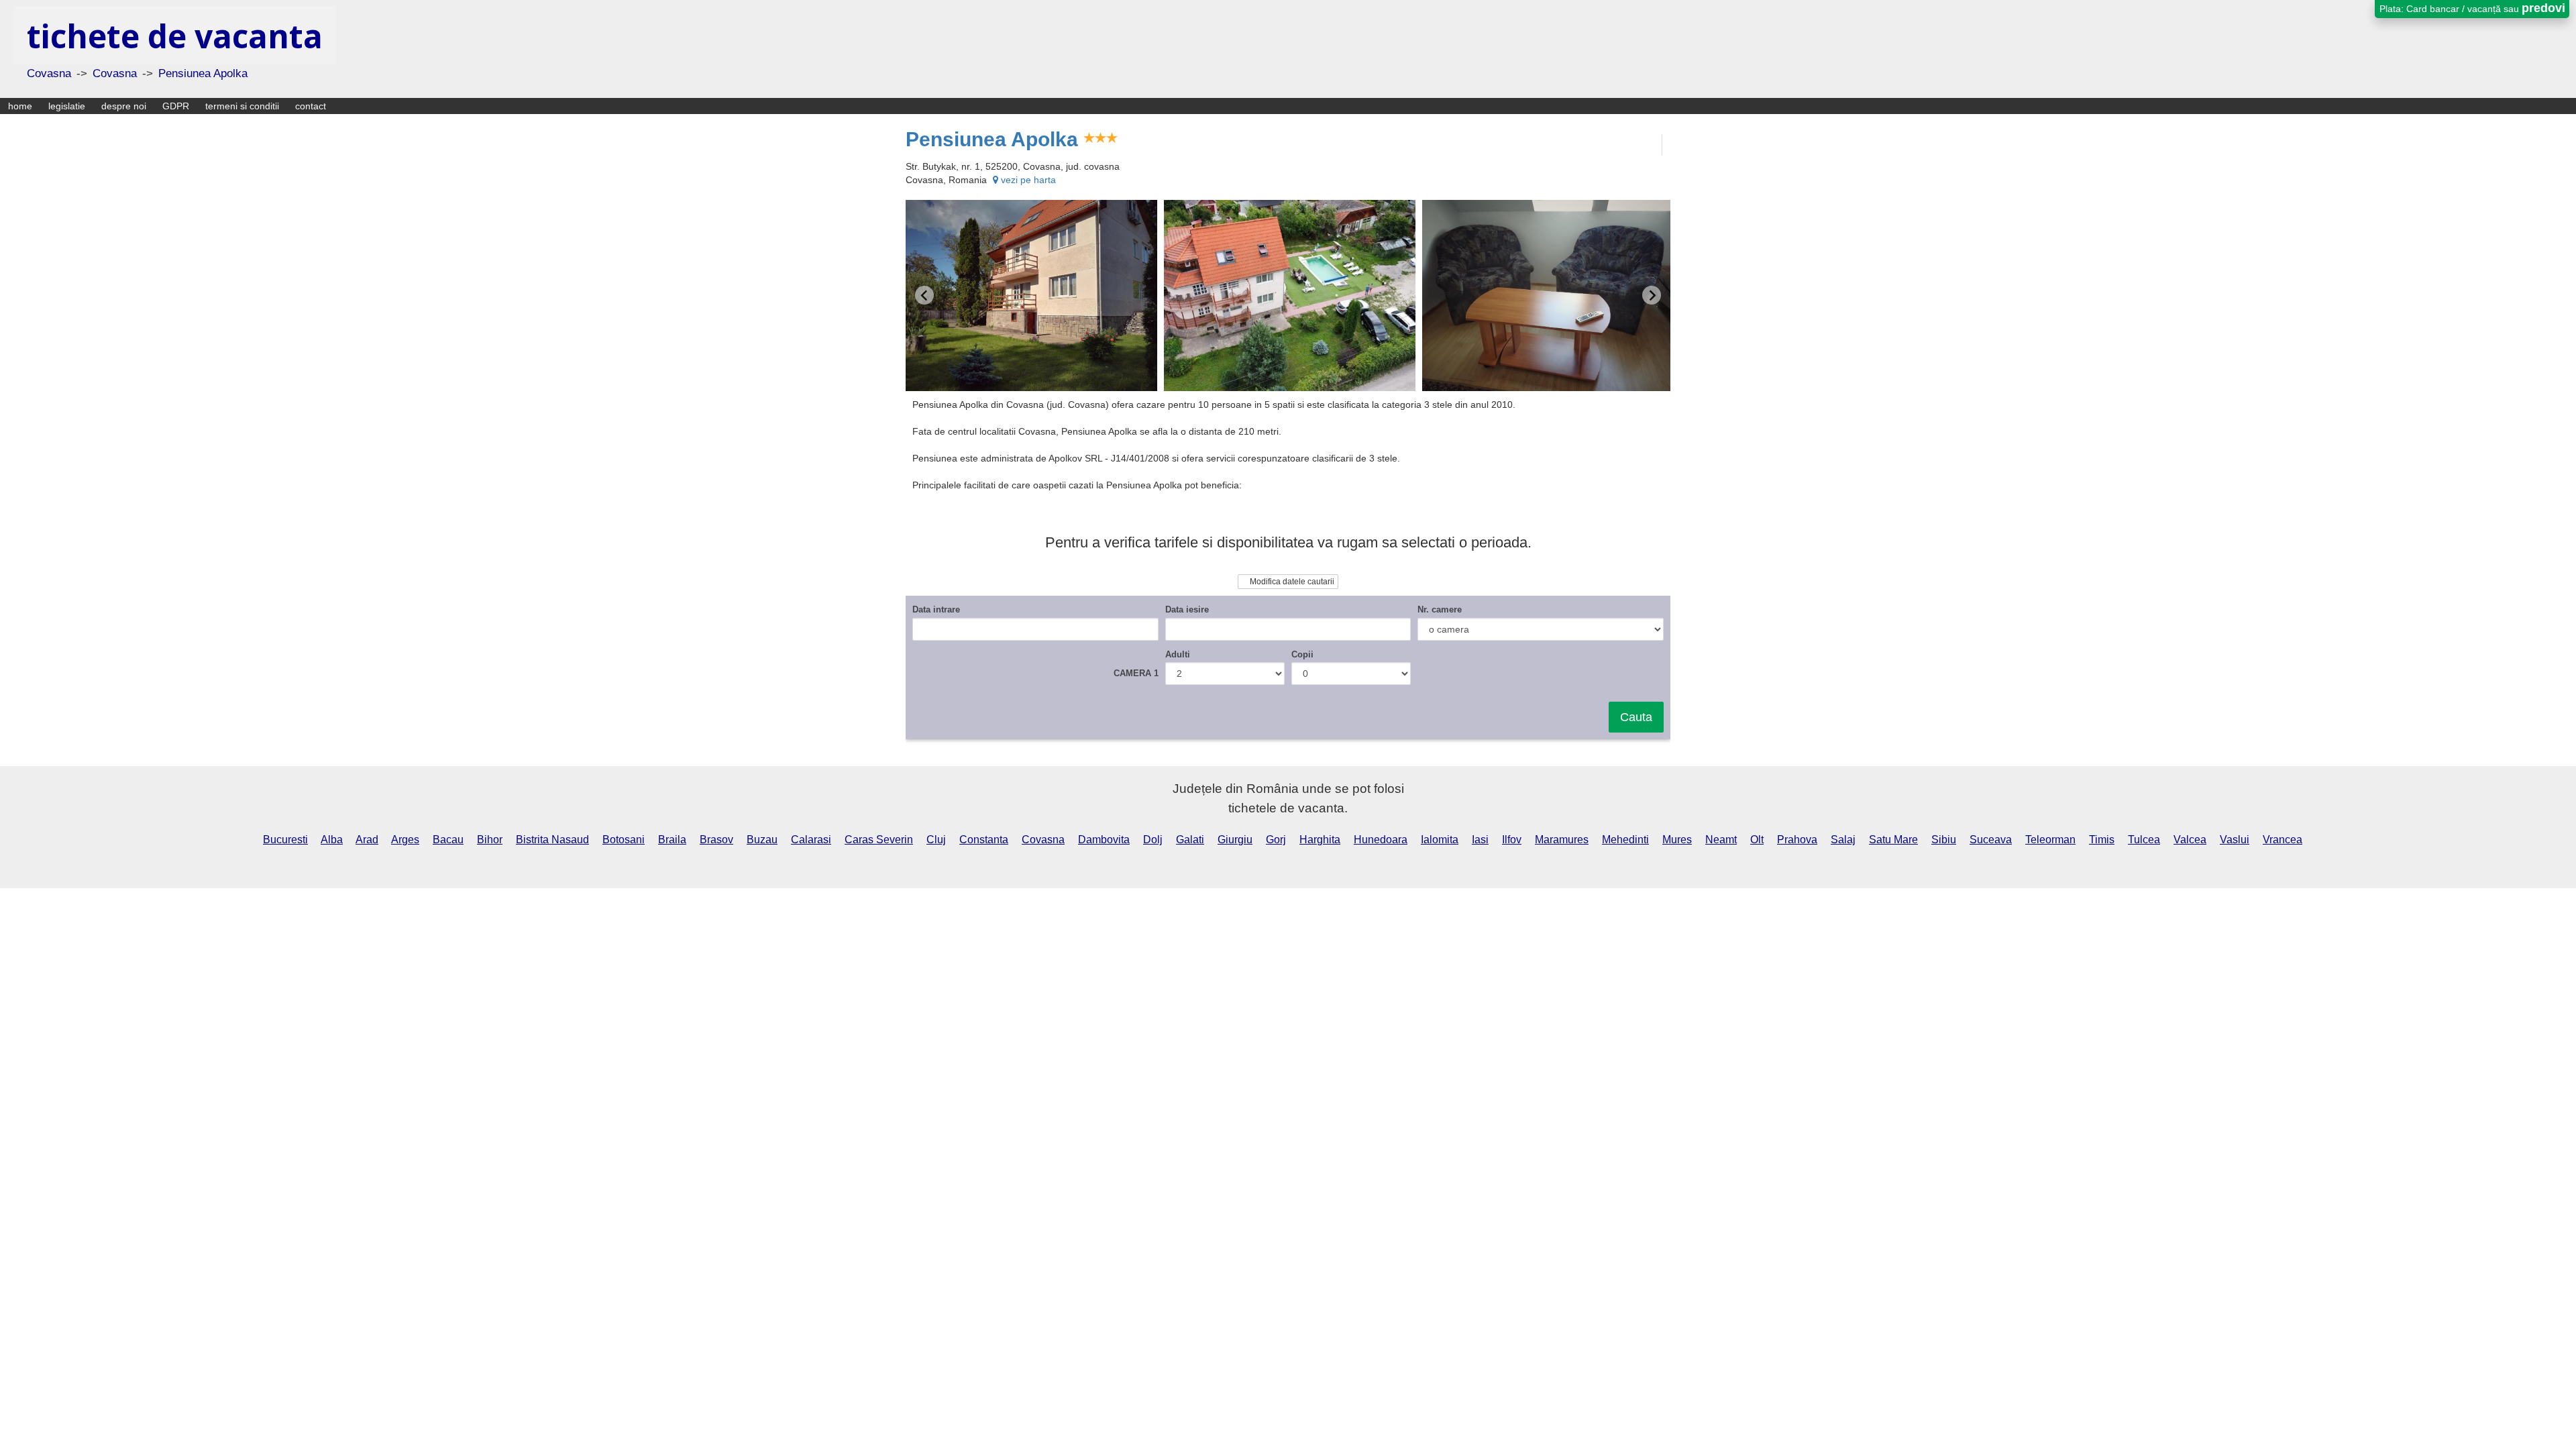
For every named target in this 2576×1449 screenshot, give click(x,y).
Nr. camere (1440, 609)
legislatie (67, 106)
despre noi (124, 106)
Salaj (1843, 840)
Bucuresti (285, 840)
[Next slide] (1652, 295)
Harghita (1320, 840)
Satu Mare (1893, 840)
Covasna (1043, 840)
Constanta (984, 840)
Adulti (1178, 654)
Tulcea (2144, 840)
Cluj (936, 840)
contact (311, 106)
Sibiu (1944, 840)
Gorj (1276, 840)
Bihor (490, 840)
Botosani (624, 840)
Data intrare (936, 609)
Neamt (1721, 840)
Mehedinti (1625, 840)
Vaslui (2235, 840)
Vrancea (2283, 840)
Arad (367, 840)
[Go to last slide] (924, 295)
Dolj (1153, 840)
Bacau (448, 840)
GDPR (176, 106)
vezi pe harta (1027, 180)
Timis (2102, 840)
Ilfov (1512, 840)
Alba (332, 840)
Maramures (1562, 840)
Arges (405, 840)
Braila (672, 840)
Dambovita (1104, 840)
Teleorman (2050, 840)
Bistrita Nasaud (552, 840)
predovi (2543, 8)
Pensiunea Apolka (992, 139)
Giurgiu (1235, 840)
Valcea (2190, 840)
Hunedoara (1381, 840)
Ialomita (1440, 840)
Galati (1190, 840)
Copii (1302, 654)
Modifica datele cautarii (1291, 582)
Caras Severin (879, 840)
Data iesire (1187, 609)
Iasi (1480, 840)
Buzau (762, 840)
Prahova (1797, 840)
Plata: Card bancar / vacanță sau (2472, 8)
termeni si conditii (242, 106)
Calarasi (811, 840)
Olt (1757, 840)
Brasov (716, 840)
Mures (1677, 840)
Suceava (1991, 840)
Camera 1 (1136, 673)
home (20, 106)
